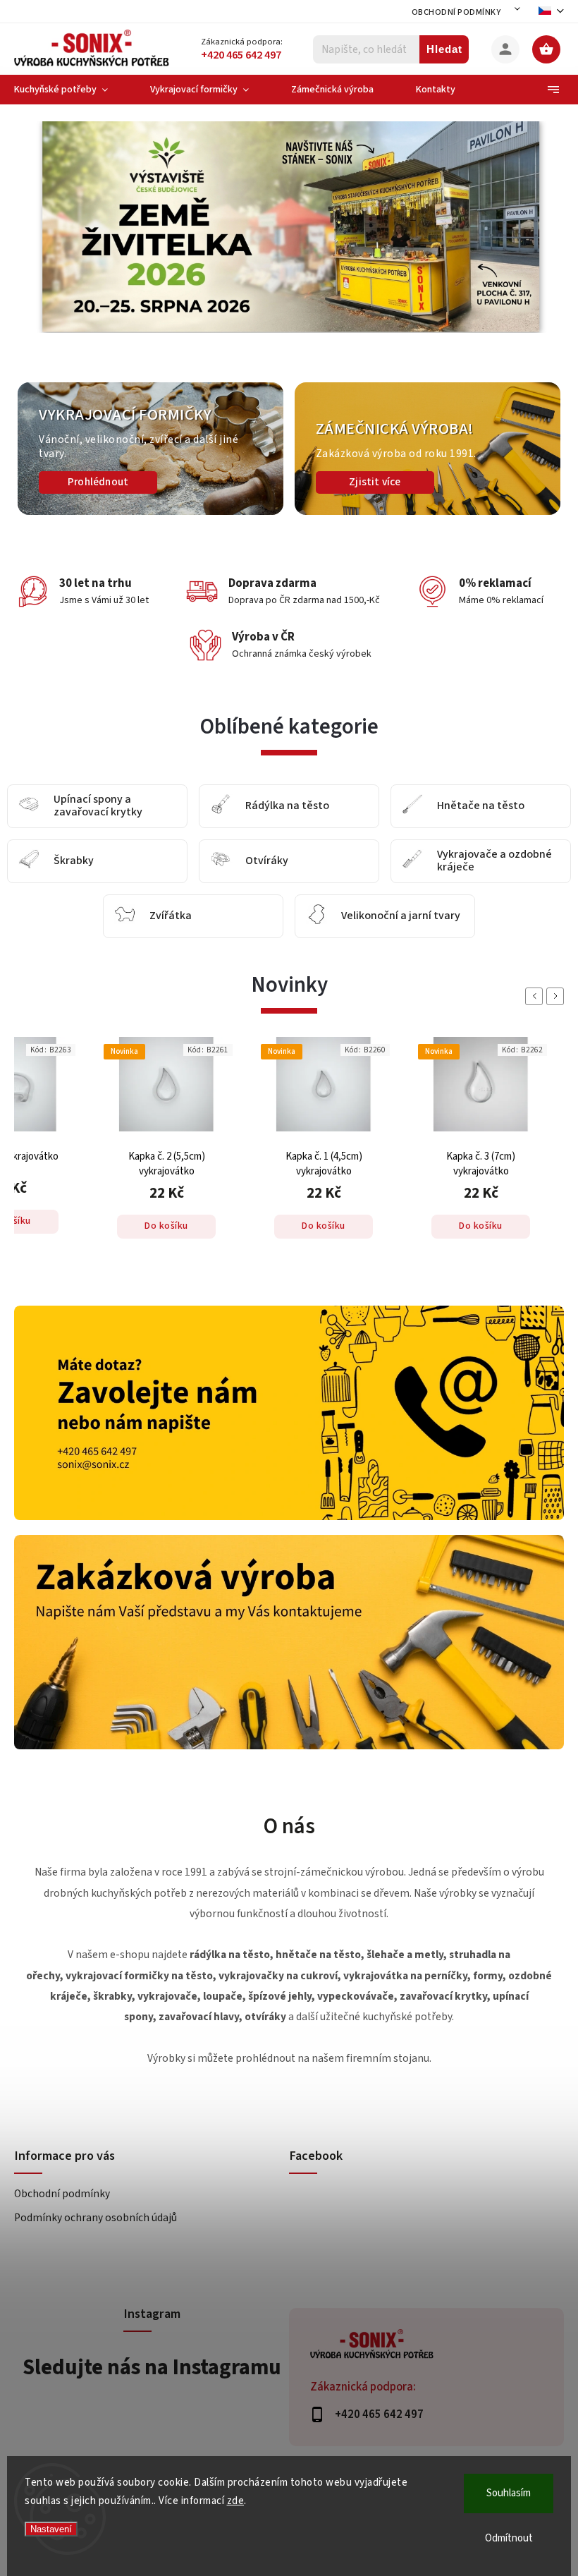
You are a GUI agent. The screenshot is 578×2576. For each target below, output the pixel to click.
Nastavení (51, 2529)
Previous (536, 996)
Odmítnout (509, 2538)
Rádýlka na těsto (287, 806)
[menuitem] (72, 90)
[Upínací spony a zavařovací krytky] (29, 807)
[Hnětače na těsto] (412, 807)
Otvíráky (267, 861)
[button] (44, 245)
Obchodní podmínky (456, 12)
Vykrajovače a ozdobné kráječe (494, 861)
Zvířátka (171, 916)
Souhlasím (509, 2493)
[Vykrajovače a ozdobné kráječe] (412, 862)
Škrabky (74, 861)
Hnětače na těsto (481, 806)
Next (558, 996)
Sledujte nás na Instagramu (152, 2367)
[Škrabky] (29, 862)
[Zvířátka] (125, 917)
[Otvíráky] (221, 862)
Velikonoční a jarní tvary (401, 916)
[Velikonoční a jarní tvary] (316, 917)
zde (236, 2501)
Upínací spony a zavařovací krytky (98, 806)
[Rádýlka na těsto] (221, 807)
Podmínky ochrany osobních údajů (96, 2218)
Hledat (444, 49)
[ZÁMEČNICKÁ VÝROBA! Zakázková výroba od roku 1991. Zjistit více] (428, 512)
